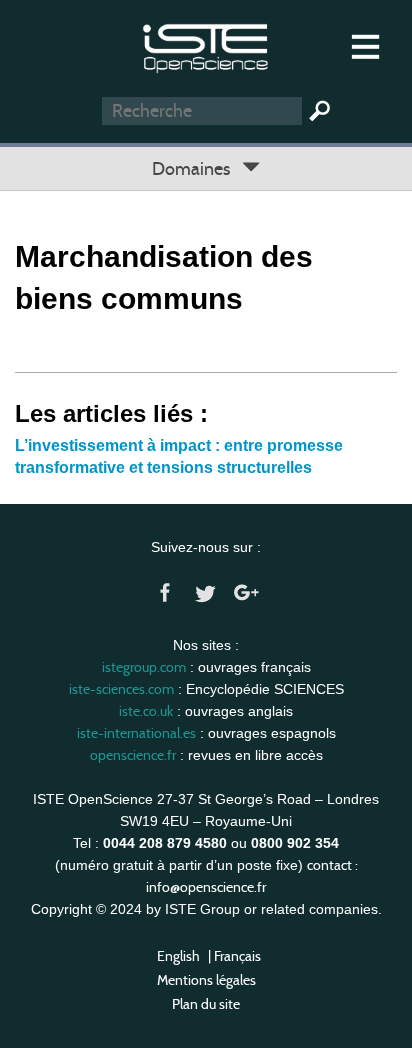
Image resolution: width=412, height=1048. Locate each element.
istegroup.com (144, 667)
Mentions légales (206, 980)
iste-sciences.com (121, 689)
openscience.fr (133, 755)
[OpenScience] (205, 45)
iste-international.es (136, 733)
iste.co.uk (146, 711)
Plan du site (206, 1004)
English (178, 956)
